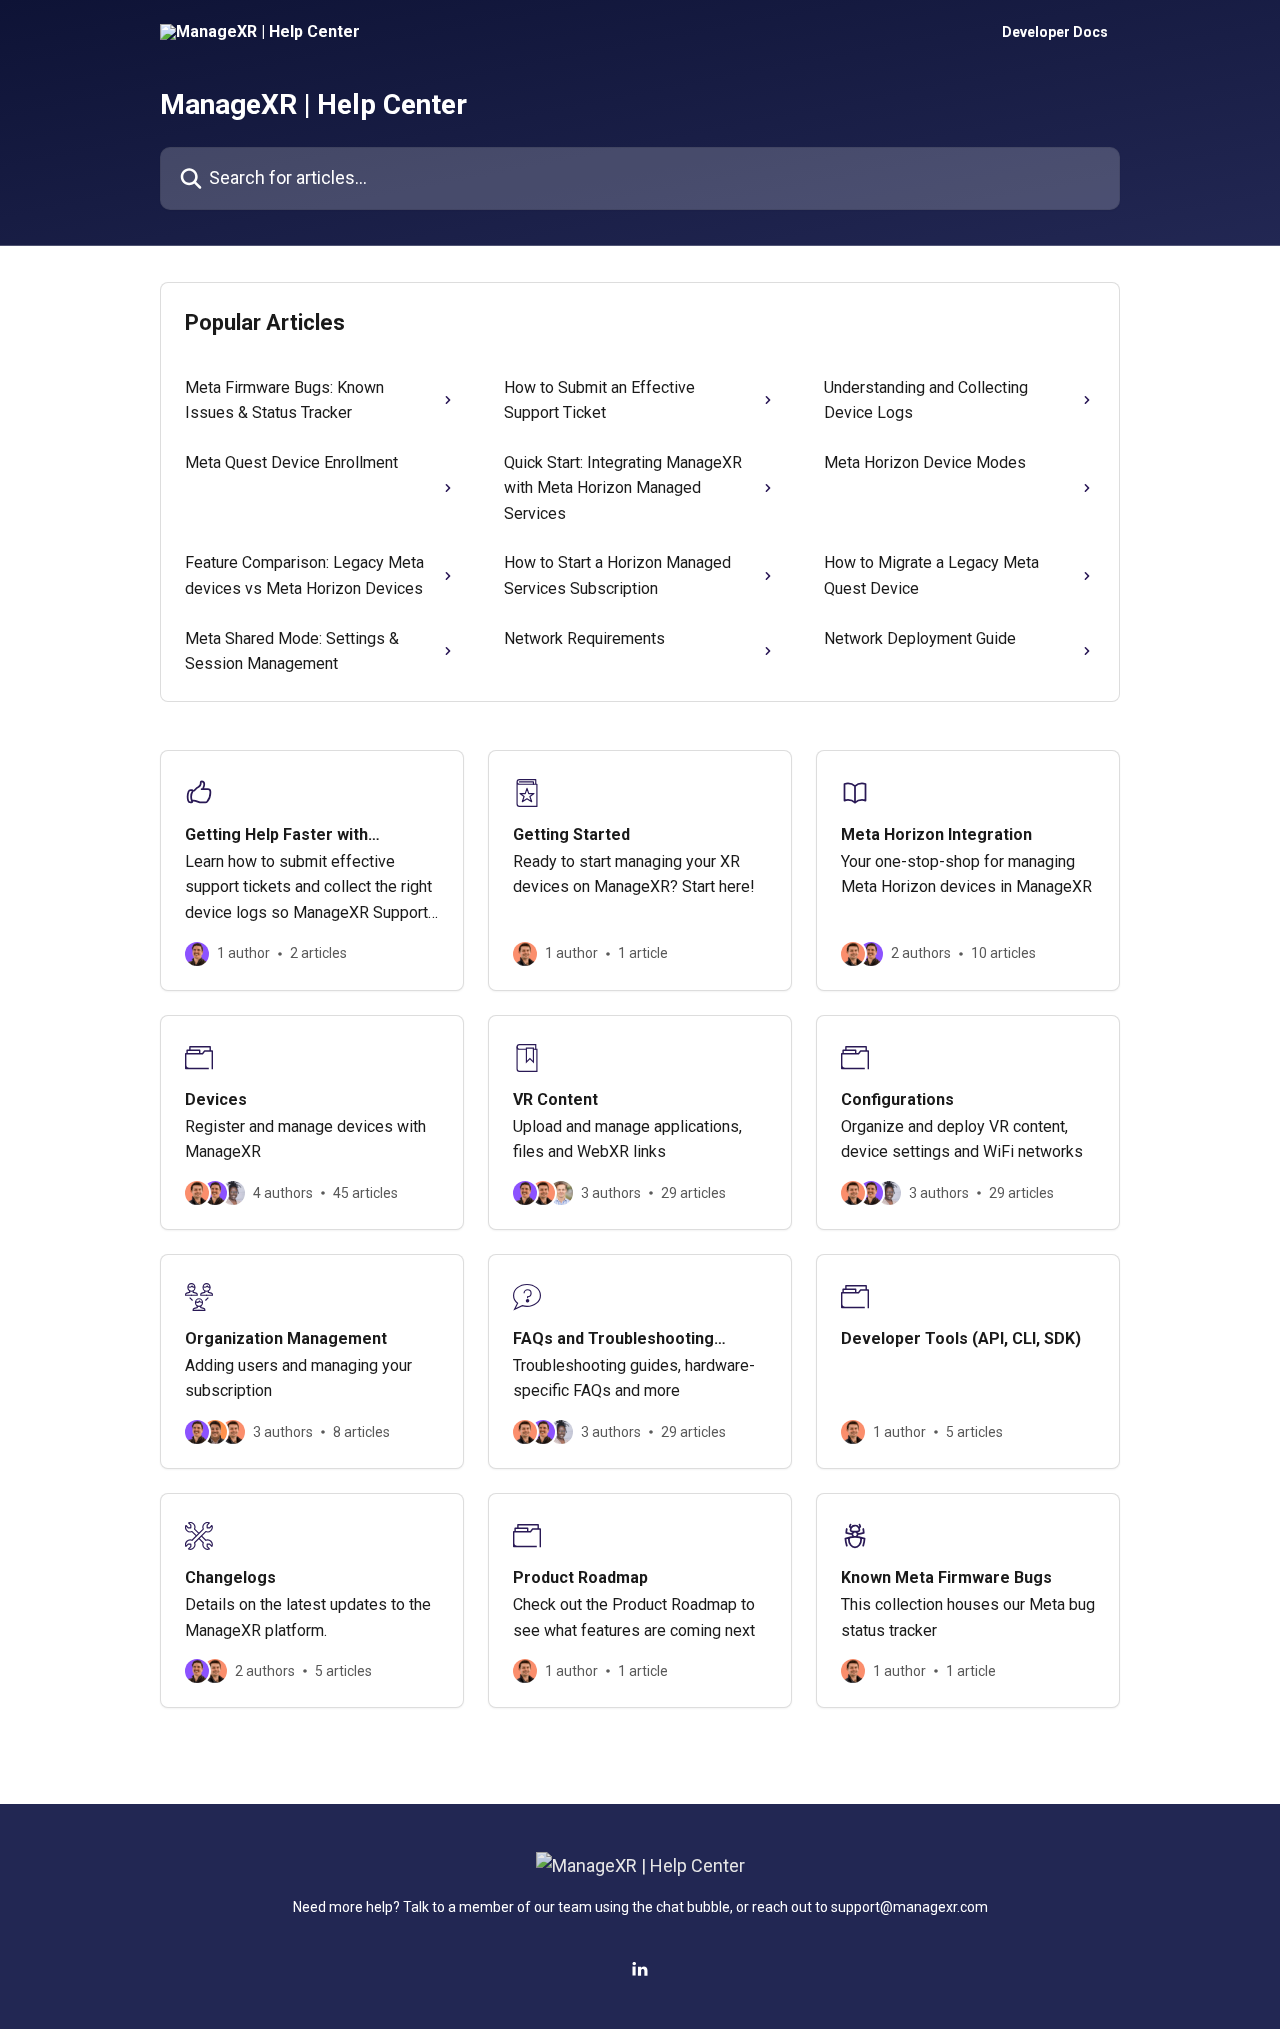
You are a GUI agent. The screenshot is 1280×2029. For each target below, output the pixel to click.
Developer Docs (1055, 32)
